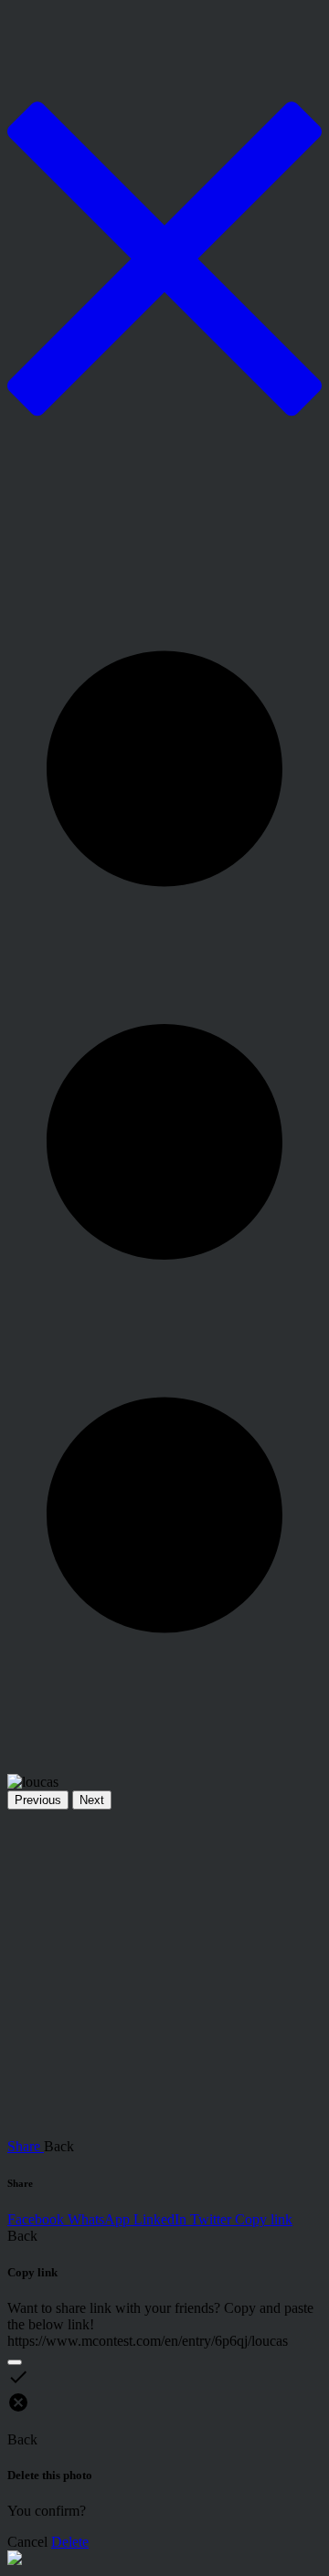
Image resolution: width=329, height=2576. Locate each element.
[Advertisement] (164, 1974)
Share (26, 2146)
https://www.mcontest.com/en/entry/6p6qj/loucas (148, 2341)
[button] (164, 1142)
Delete (70, 2542)
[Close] (15, 2362)
